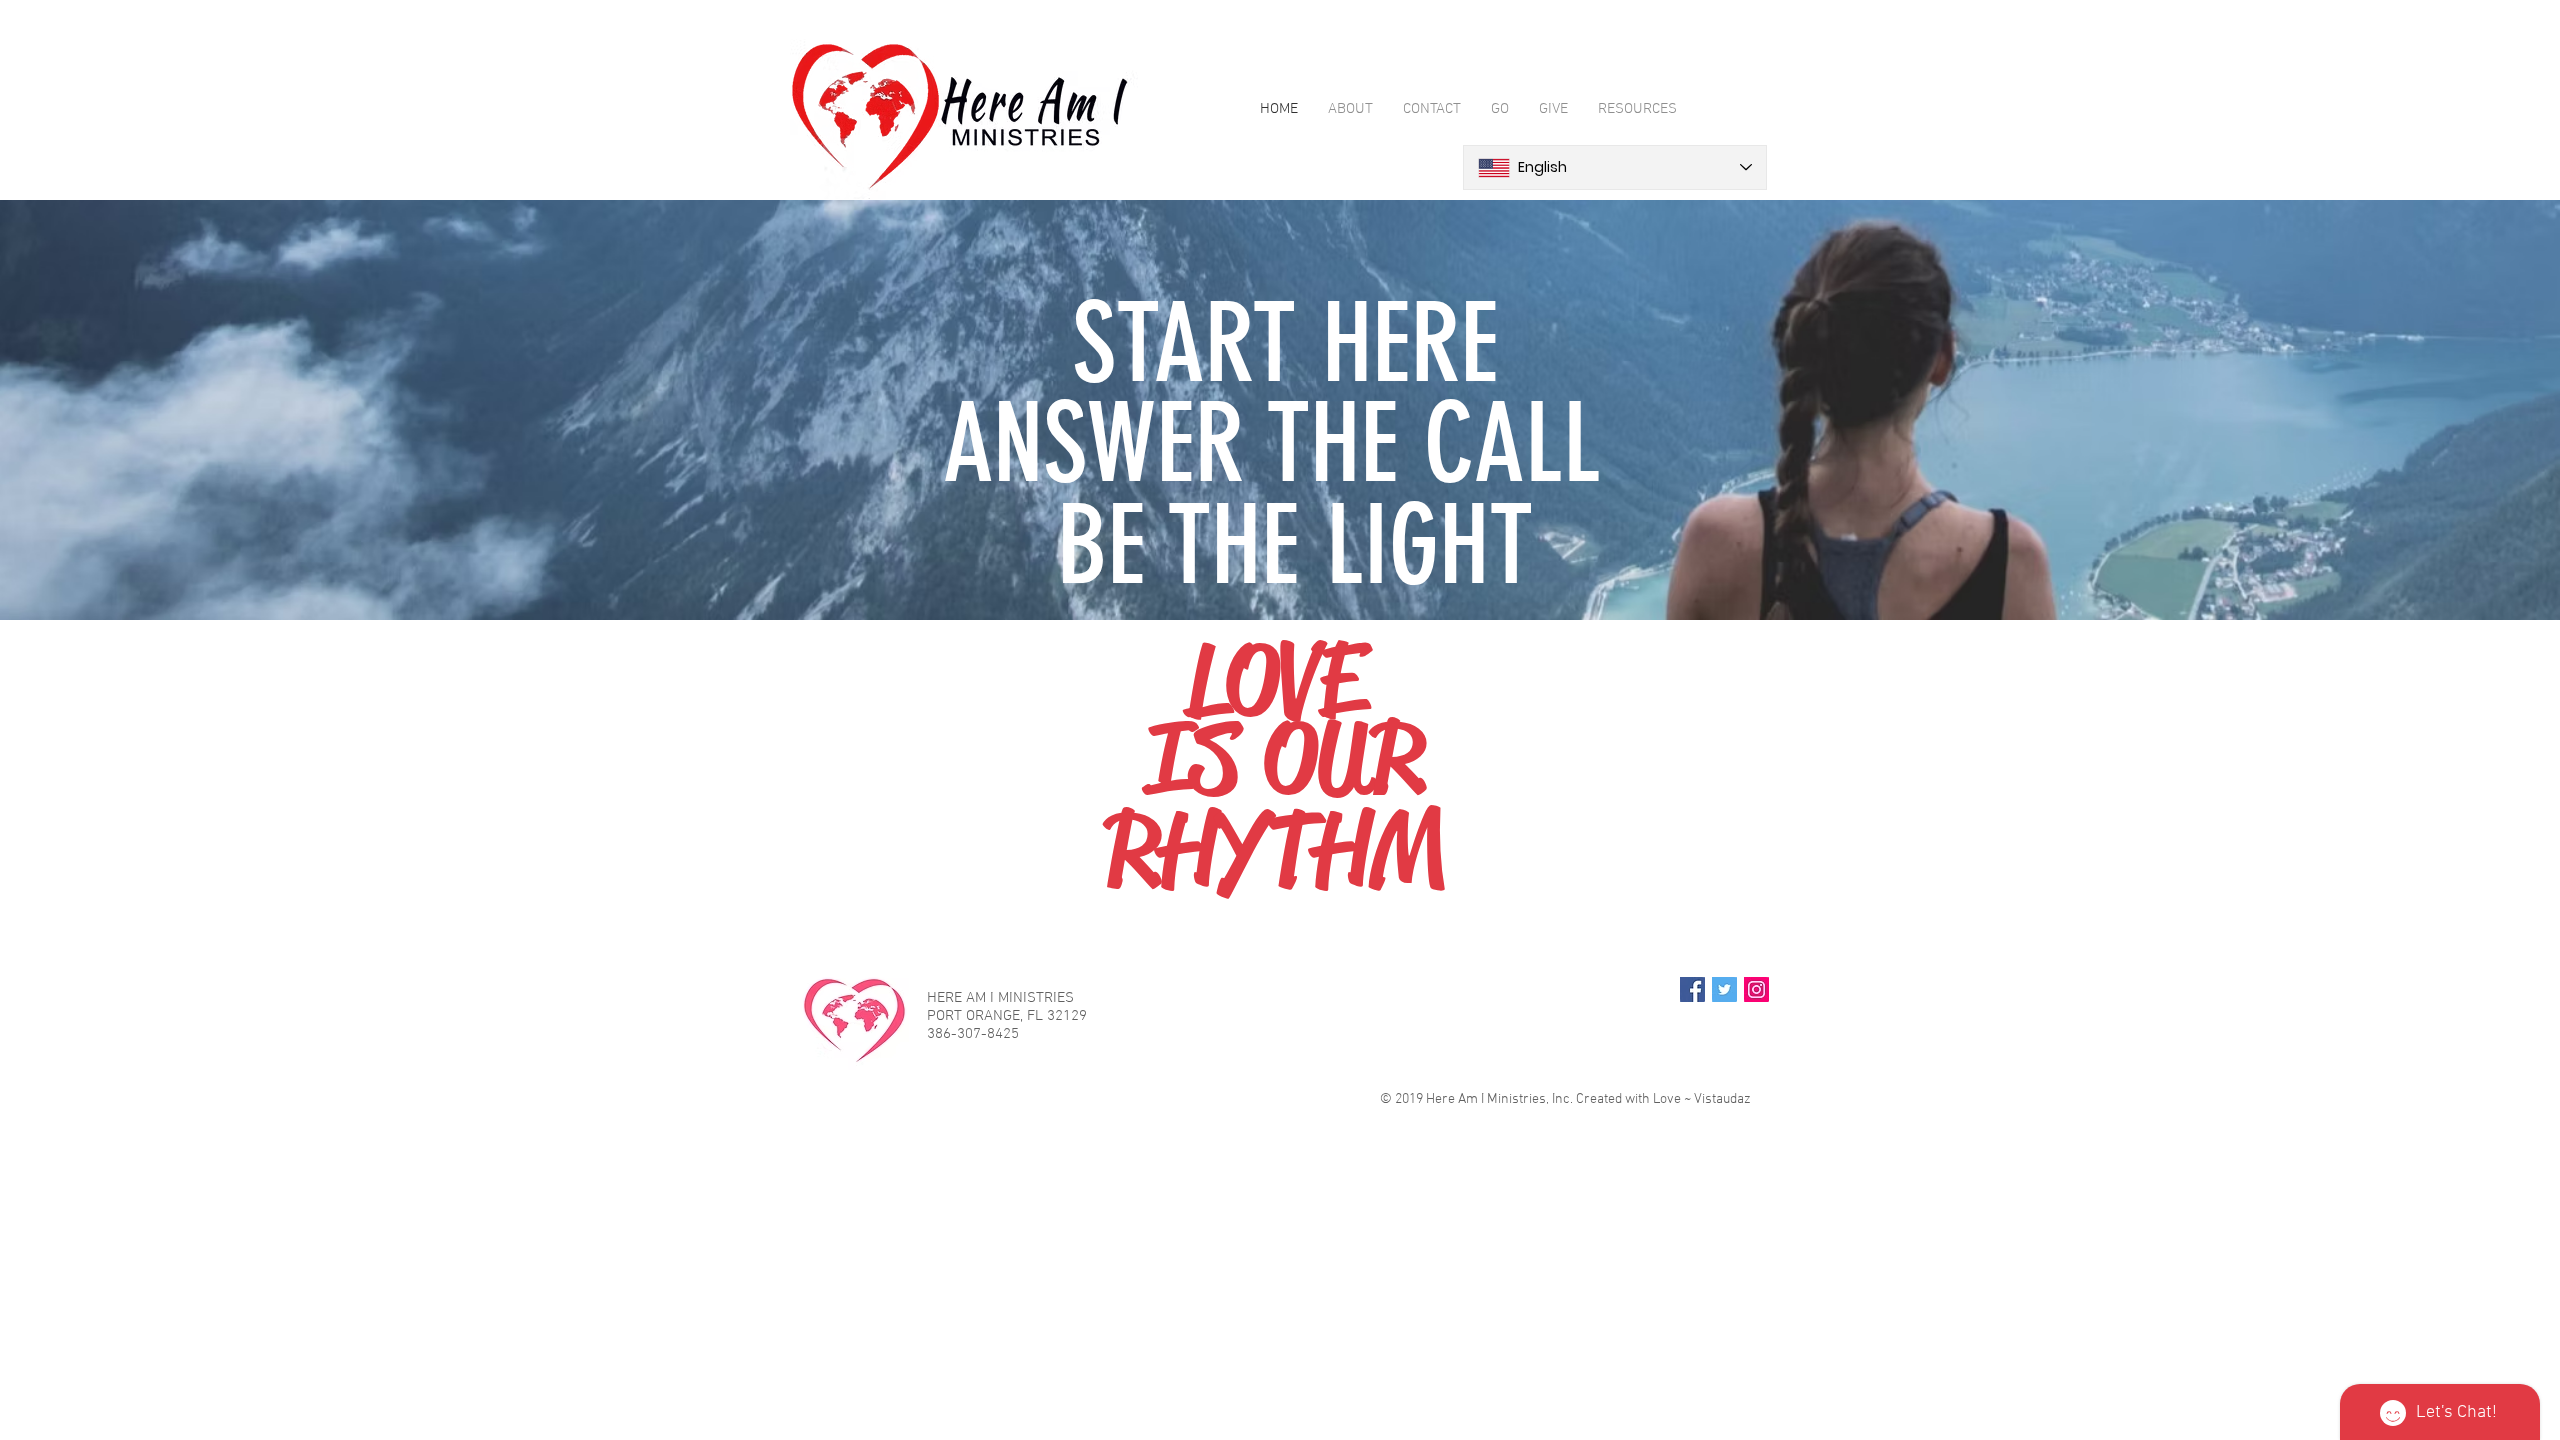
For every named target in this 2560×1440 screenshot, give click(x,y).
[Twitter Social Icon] (1724, 989)
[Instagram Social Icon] (1756, 989)
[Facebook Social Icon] (1692, 989)
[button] (1637, 109)
